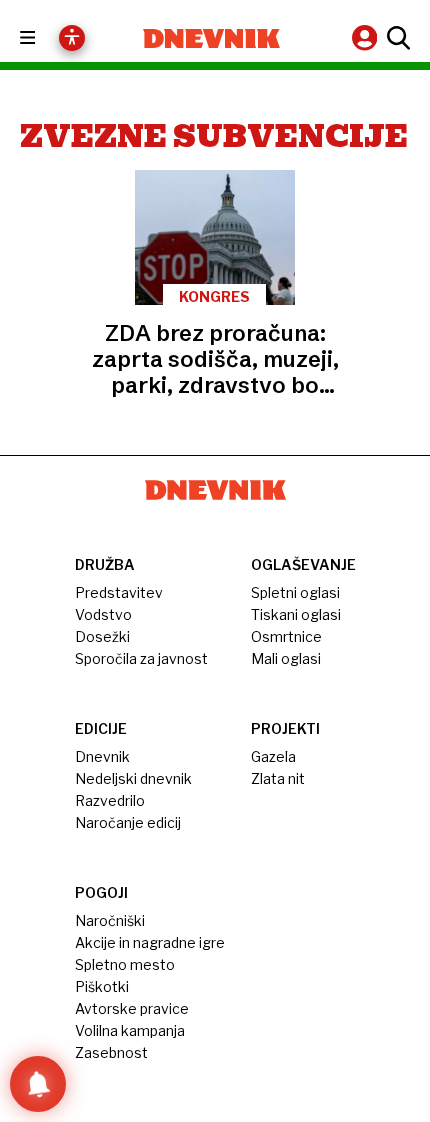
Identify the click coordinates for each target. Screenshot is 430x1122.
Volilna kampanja (130, 1030)
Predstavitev (119, 592)
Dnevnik (102, 756)
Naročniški (110, 920)
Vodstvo (103, 614)
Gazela (273, 756)
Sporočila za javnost (141, 658)
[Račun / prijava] (367, 37)
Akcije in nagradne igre (150, 942)
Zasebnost (111, 1052)
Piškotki (102, 986)
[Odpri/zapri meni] (45, 38)
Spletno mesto (125, 964)
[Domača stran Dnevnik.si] (211, 38)
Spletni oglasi (295, 592)
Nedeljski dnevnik (133, 778)
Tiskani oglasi (296, 614)
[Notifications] (38, 1084)
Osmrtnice (286, 636)
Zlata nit (278, 778)
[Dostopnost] (72, 38)
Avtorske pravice (132, 1008)
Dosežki (102, 636)
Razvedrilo (110, 800)
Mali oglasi (286, 658)
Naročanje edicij (128, 822)
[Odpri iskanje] (396, 38)
